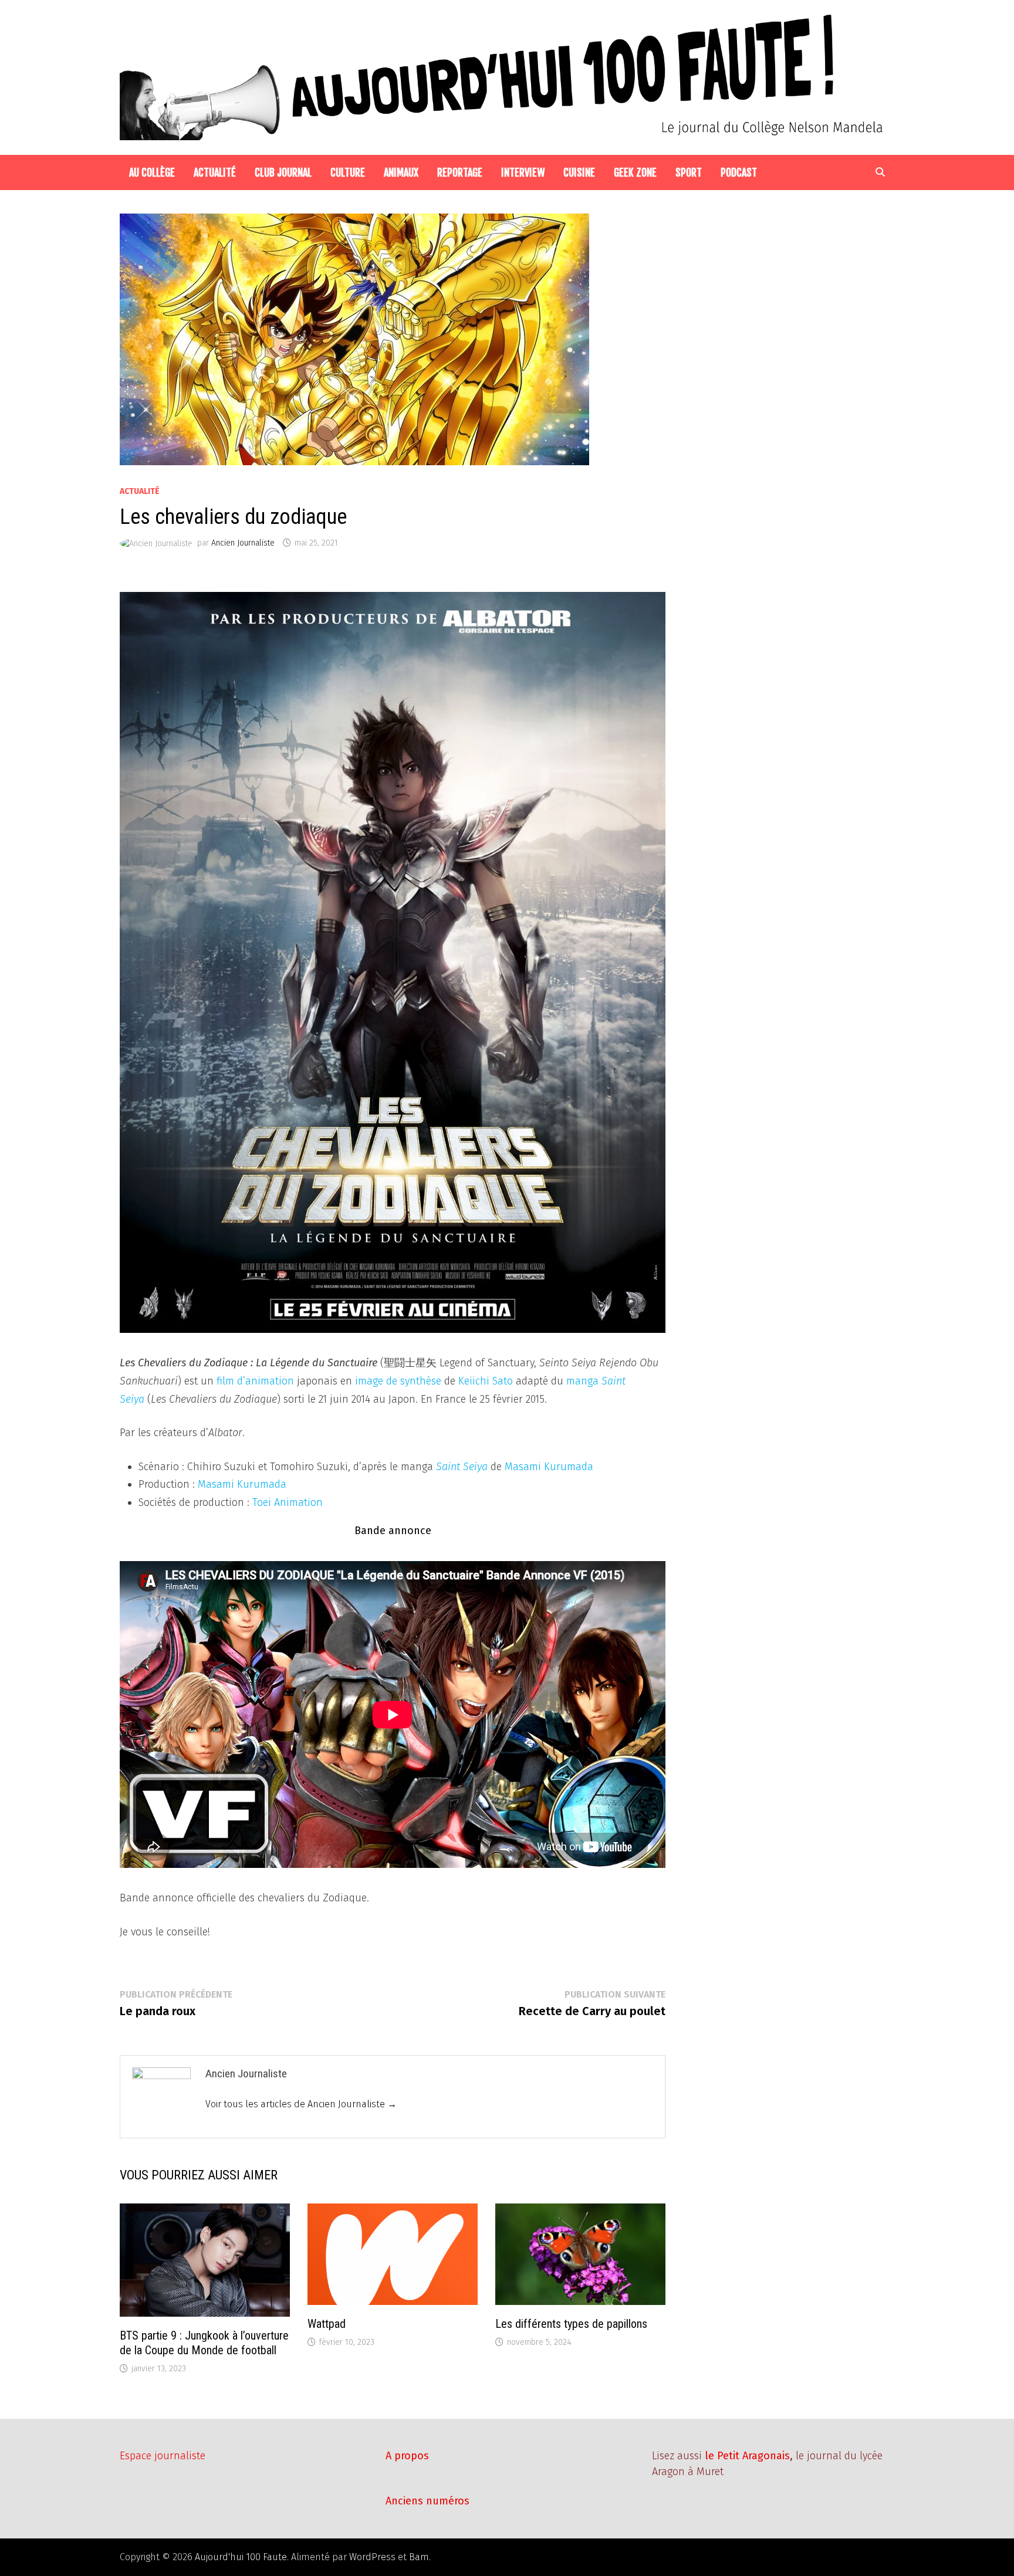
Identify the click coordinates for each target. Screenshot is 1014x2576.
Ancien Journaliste (243, 543)
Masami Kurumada (549, 1467)
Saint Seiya (462, 1467)
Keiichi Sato (486, 1381)
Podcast (739, 172)
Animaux (401, 172)
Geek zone (635, 172)
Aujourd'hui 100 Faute (241, 2557)
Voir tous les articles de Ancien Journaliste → (301, 2104)
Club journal (283, 172)
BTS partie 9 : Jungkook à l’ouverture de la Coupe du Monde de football (204, 2343)
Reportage (460, 172)
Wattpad (327, 2324)
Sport (689, 172)
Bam (419, 2557)
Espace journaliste (163, 2456)
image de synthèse (398, 1381)
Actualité (215, 172)
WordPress (372, 2557)
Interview (523, 172)
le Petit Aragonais (747, 2456)
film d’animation (255, 1381)
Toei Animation (288, 1502)
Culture (348, 172)
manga (582, 1381)
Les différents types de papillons (571, 2324)
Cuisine (579, 172)
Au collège (152, 172)
